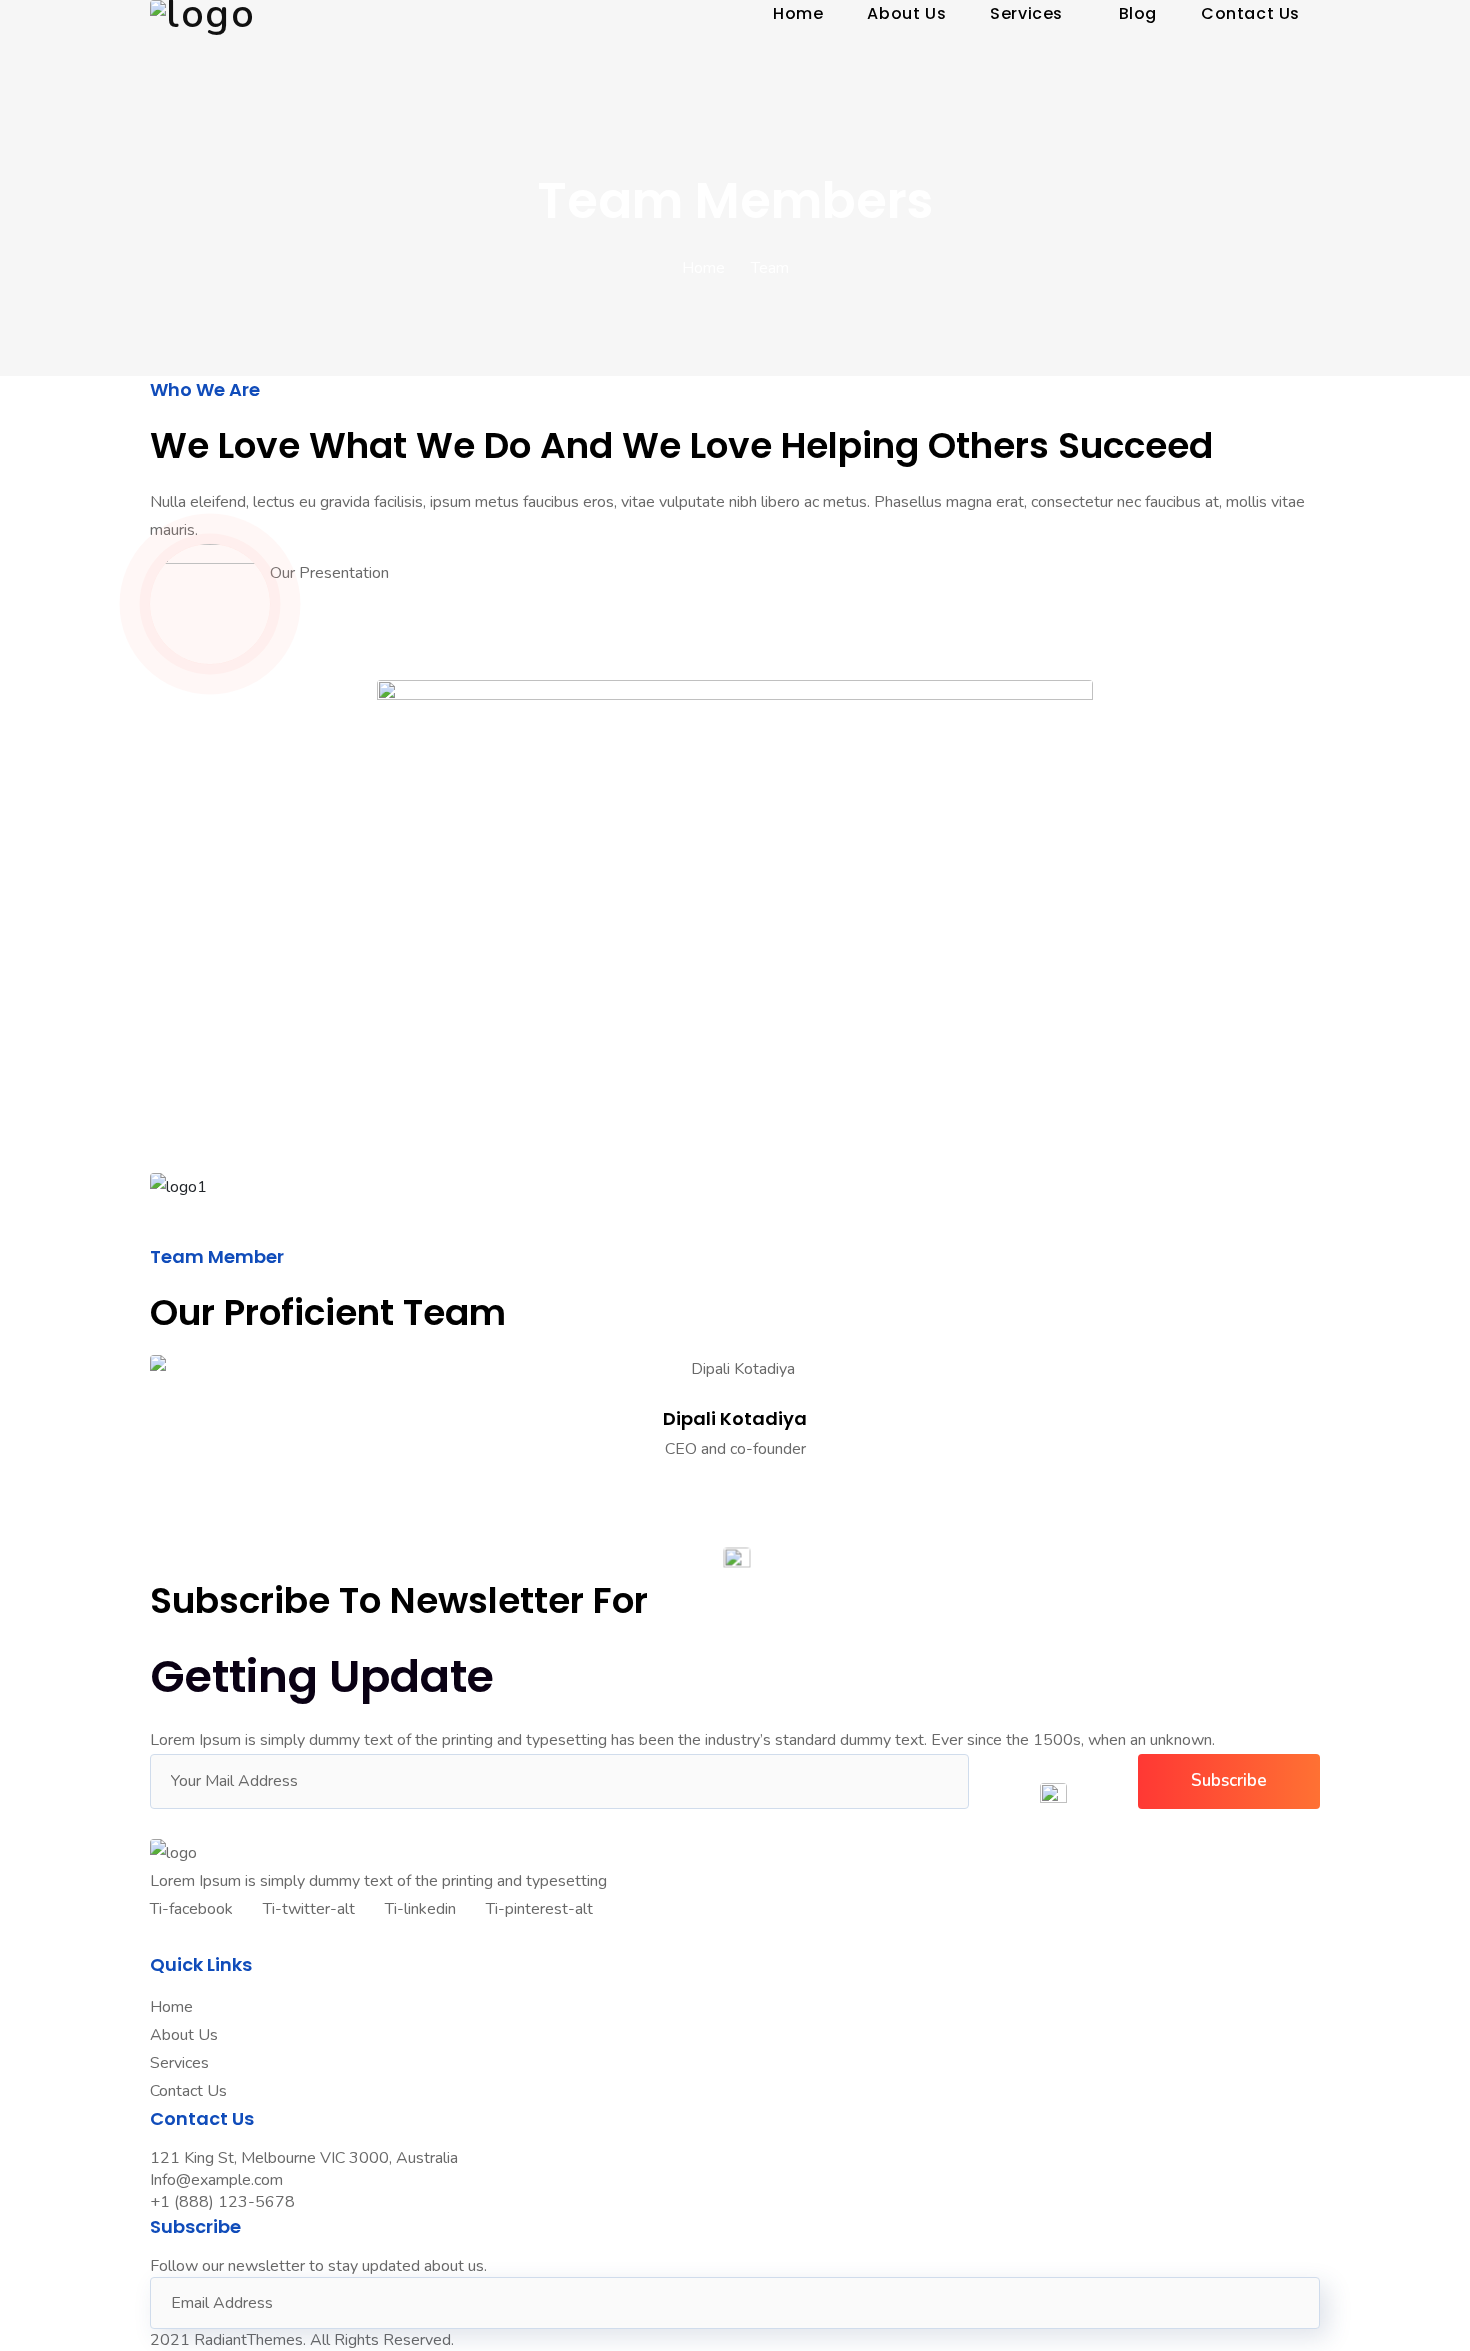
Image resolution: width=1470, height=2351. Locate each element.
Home (703, 268)
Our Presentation (329, 573)
